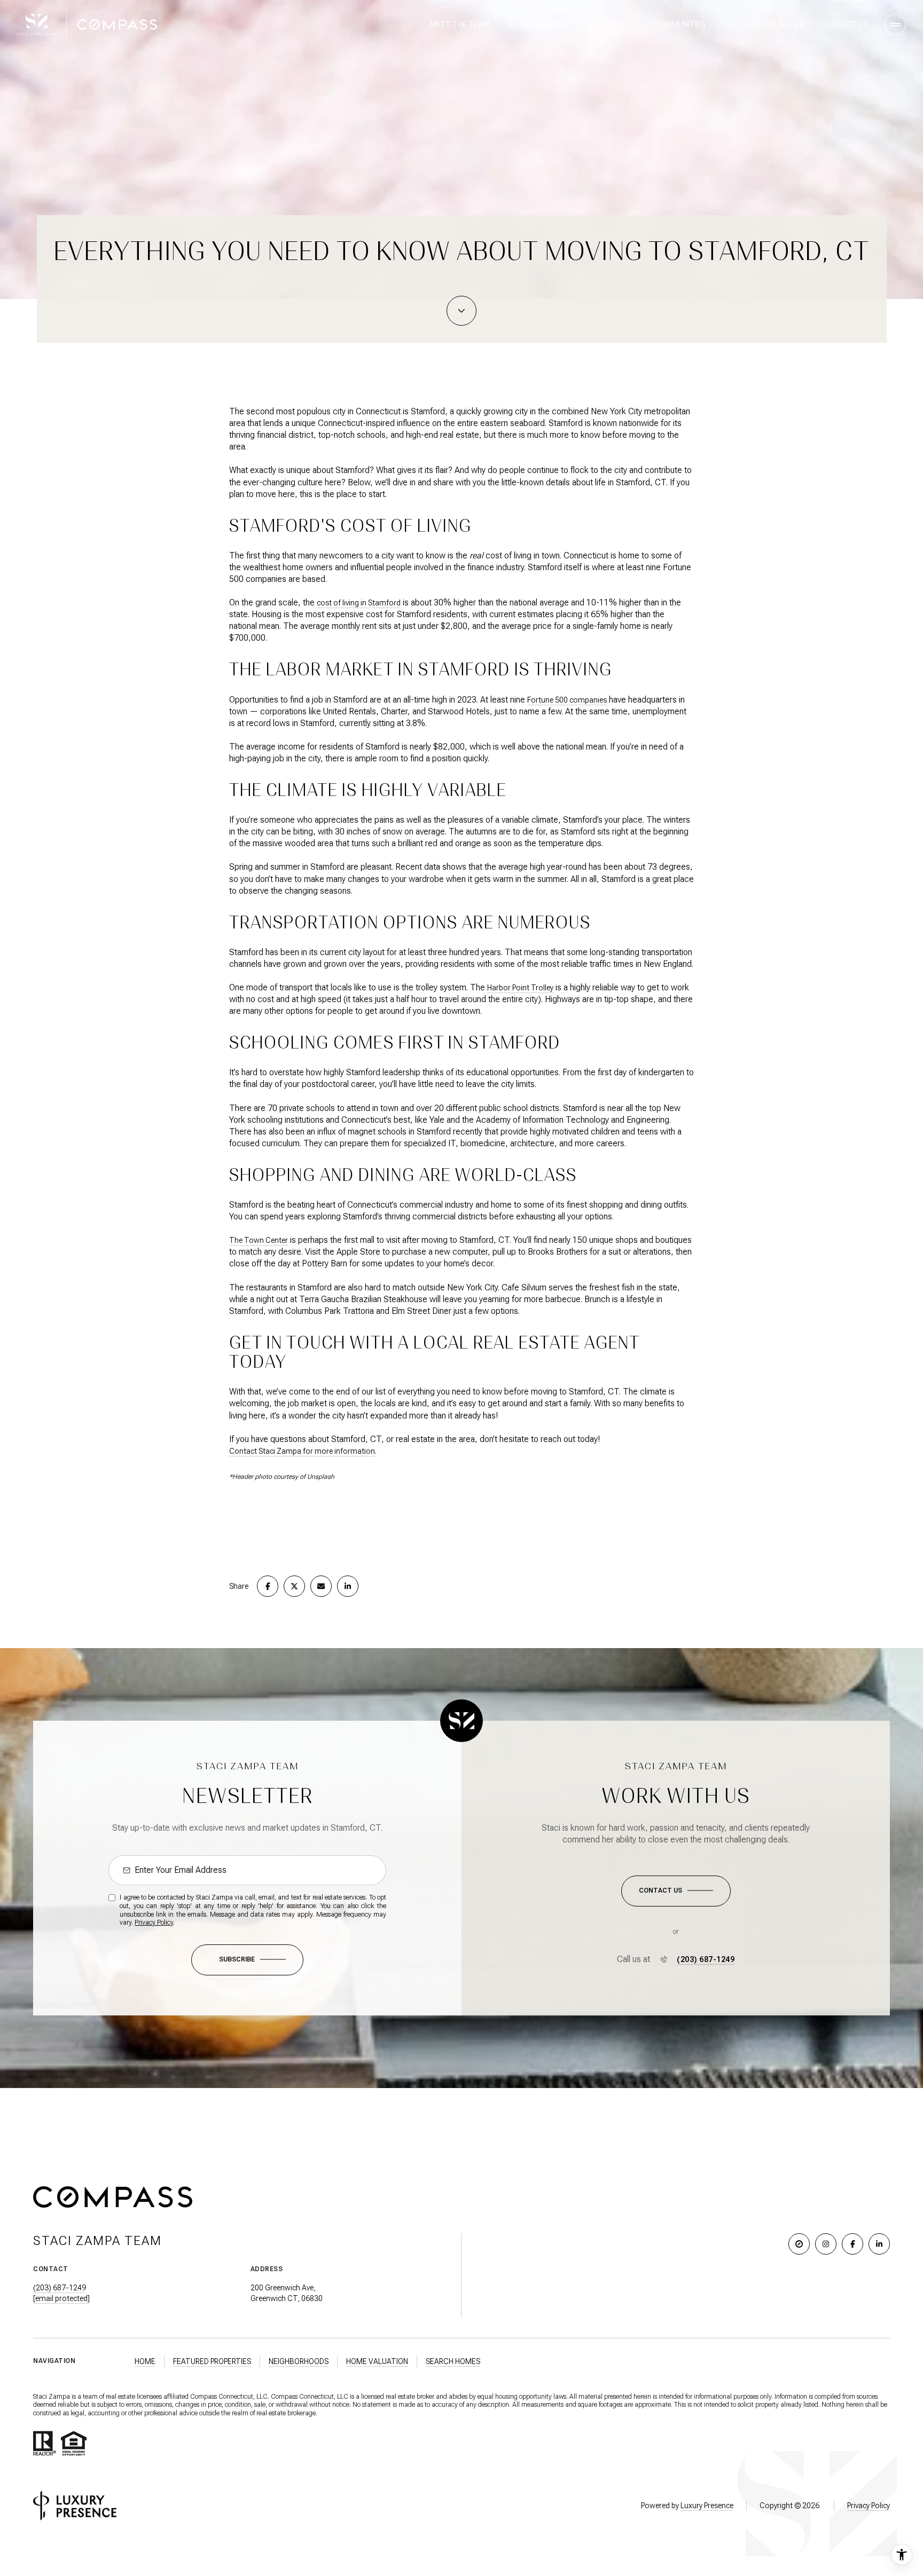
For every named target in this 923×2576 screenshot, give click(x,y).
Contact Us (844, 25)
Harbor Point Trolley (520, 988)
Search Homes (453, 2361)
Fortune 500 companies (567, 700)
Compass (284, 2397)
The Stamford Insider (763, 25)
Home (145, 2361)
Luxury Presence (707, 2506)
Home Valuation (377, 2361)
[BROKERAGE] (799, 2244)
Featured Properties (212, 2361)
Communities (680, 25)
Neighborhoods (299, 2361)
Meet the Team (460, 25)
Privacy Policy (154, 1923)
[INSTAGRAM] (826, 2244)
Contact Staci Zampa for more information (302, 1451)
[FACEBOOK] (852, 2244)
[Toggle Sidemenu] (895, 25)
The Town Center (259, 1240)
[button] (676, 1891)
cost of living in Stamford (359, 603)
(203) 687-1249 (706, 1959)
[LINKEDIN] (879, 2244)
